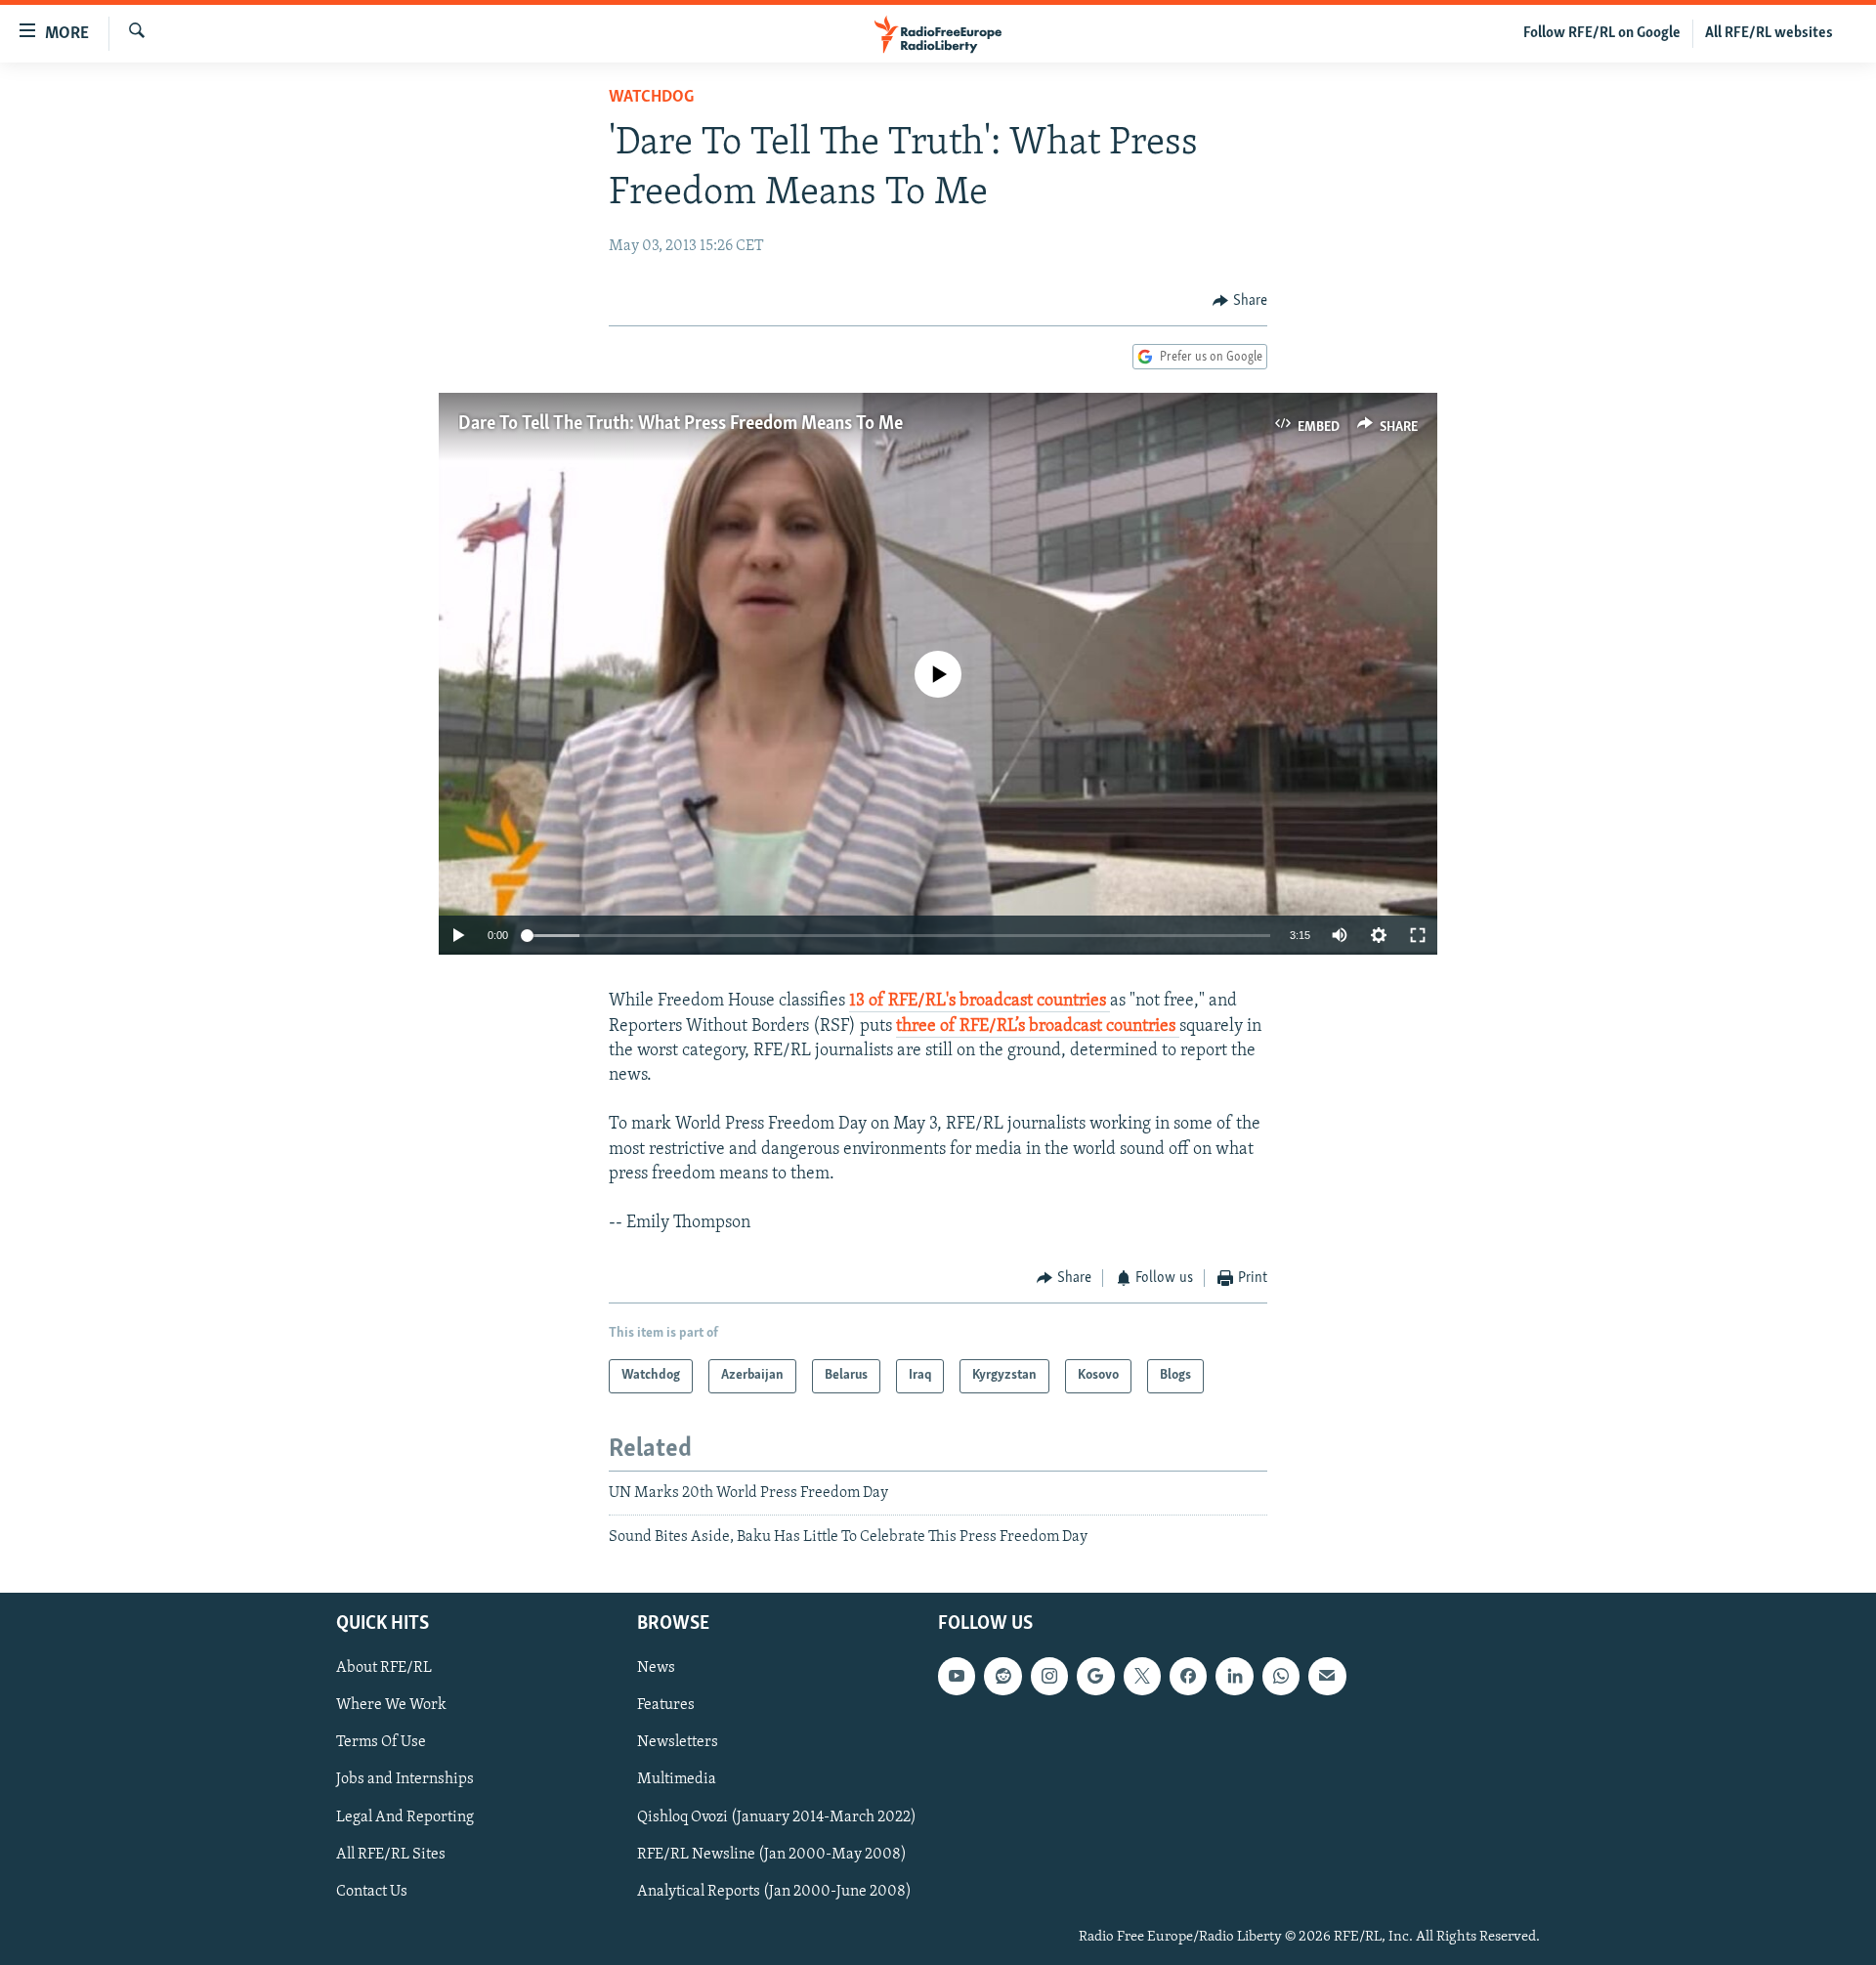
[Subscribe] (1327, 1676)
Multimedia (677, 1779)
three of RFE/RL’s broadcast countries (1038, 1027)
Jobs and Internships (405, 1779)
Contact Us (372, 1891)
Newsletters (678, 1742)
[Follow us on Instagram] (1049, 1676)
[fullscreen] (1418, 935)
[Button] (1240, 301)
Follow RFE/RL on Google (1602, 33)
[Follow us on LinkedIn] (1234, 1676)
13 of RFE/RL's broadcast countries (980, 1002)
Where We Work (391, 1705)
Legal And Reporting (405, 1816)
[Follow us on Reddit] (1002, 1676)
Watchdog (651, 98)
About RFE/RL (384, 1668)
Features (666, 1705)
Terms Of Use (381, 1742)
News (656, 1668)
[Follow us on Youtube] (957, 1676)
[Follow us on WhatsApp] (1281, 1676)
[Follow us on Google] (1095, 1676)
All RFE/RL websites (1769, 33)
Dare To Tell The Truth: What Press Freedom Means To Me (681, 424)
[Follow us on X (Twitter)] (1142, 1676)
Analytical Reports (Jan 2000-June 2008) (774, 1891)
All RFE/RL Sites (391, 1854)
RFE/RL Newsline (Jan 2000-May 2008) (772, 1854)
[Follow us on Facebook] (1188, 1676)
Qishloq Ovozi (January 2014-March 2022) (777, 1816)
